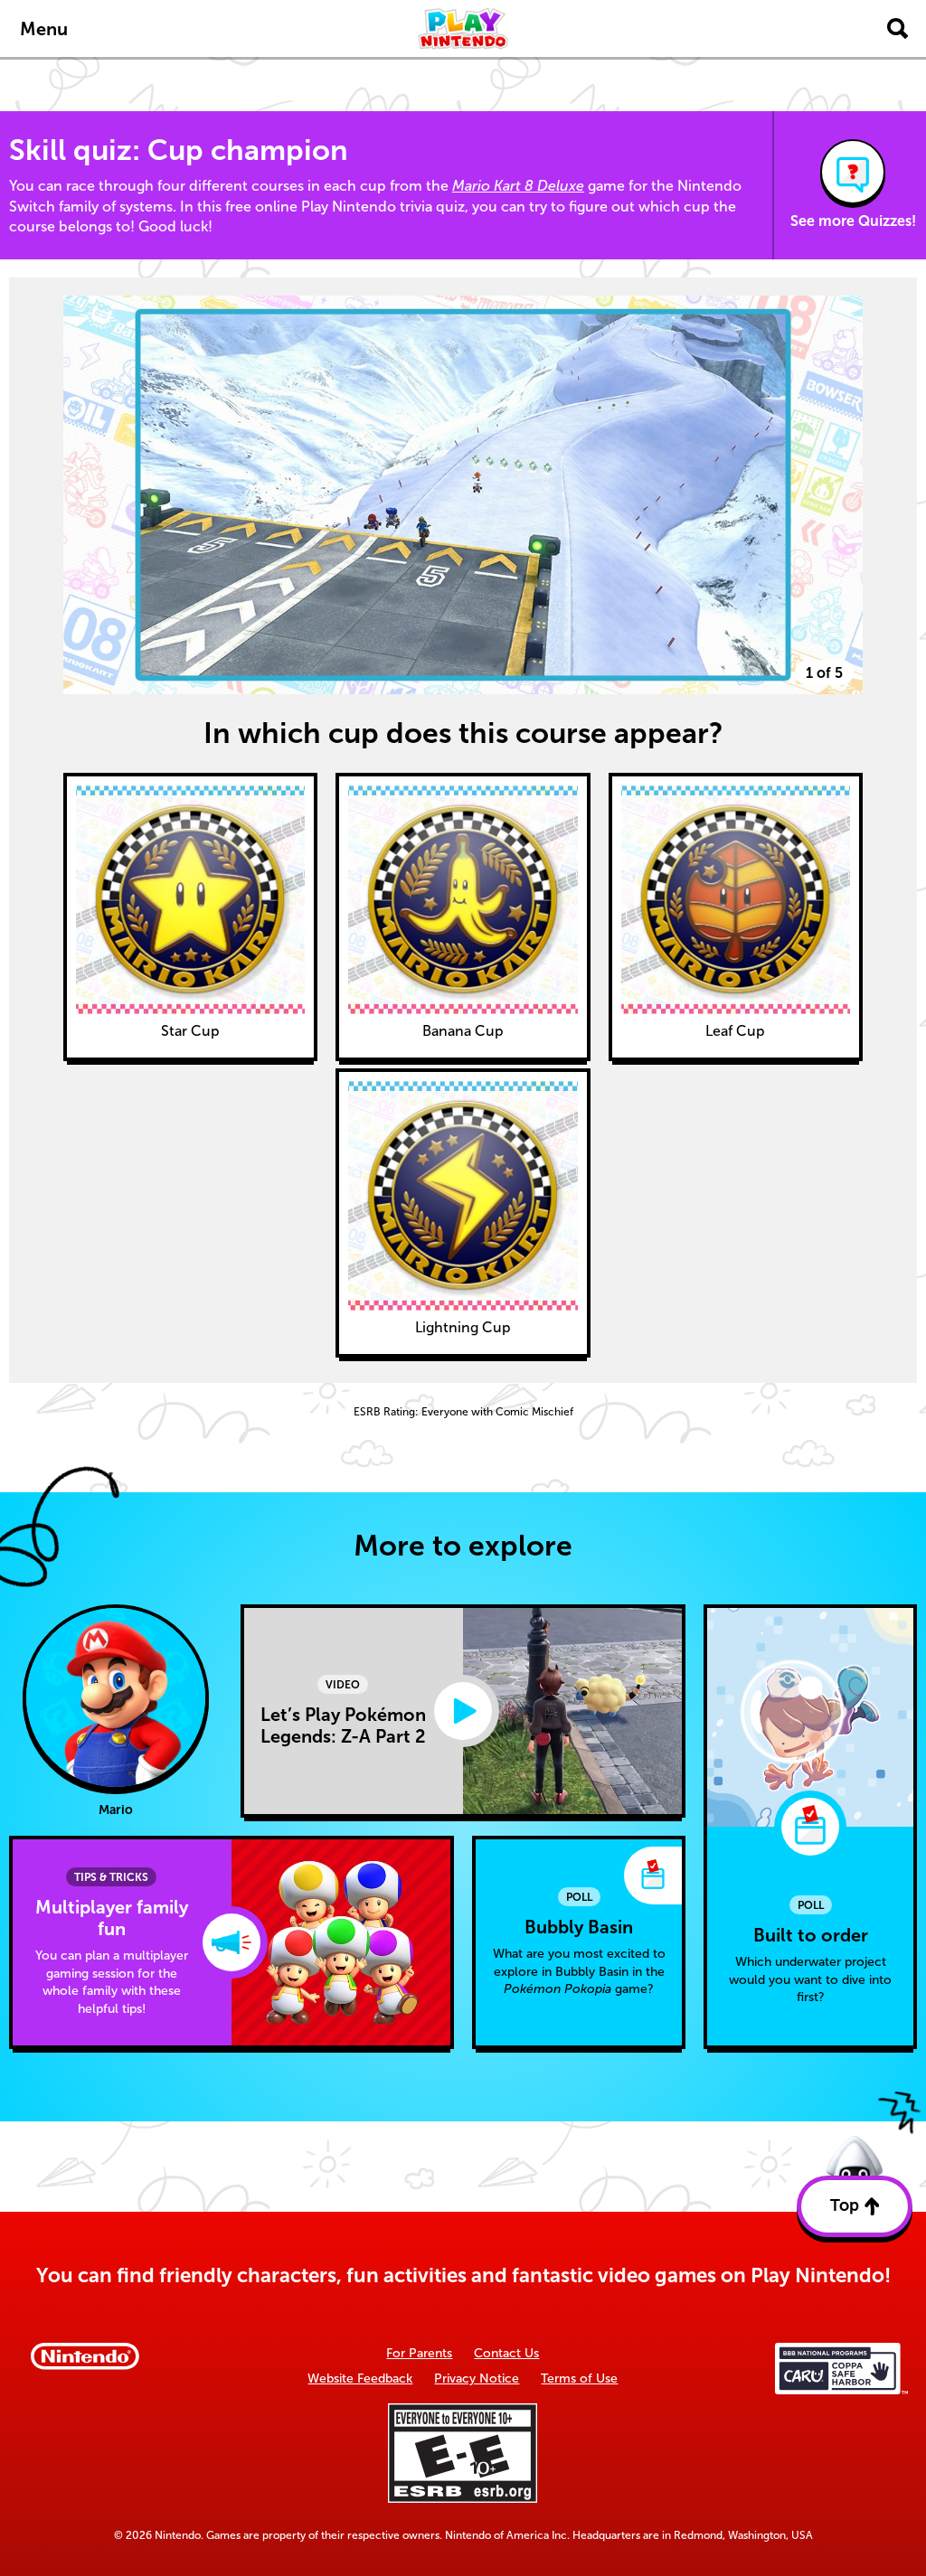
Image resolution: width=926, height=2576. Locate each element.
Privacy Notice (477, 2379)
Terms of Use (579, 2379)
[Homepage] (463, 28)
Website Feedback (360, 2379)
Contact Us (506, 2353)
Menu (44, 29)
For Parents (419, 2353)
